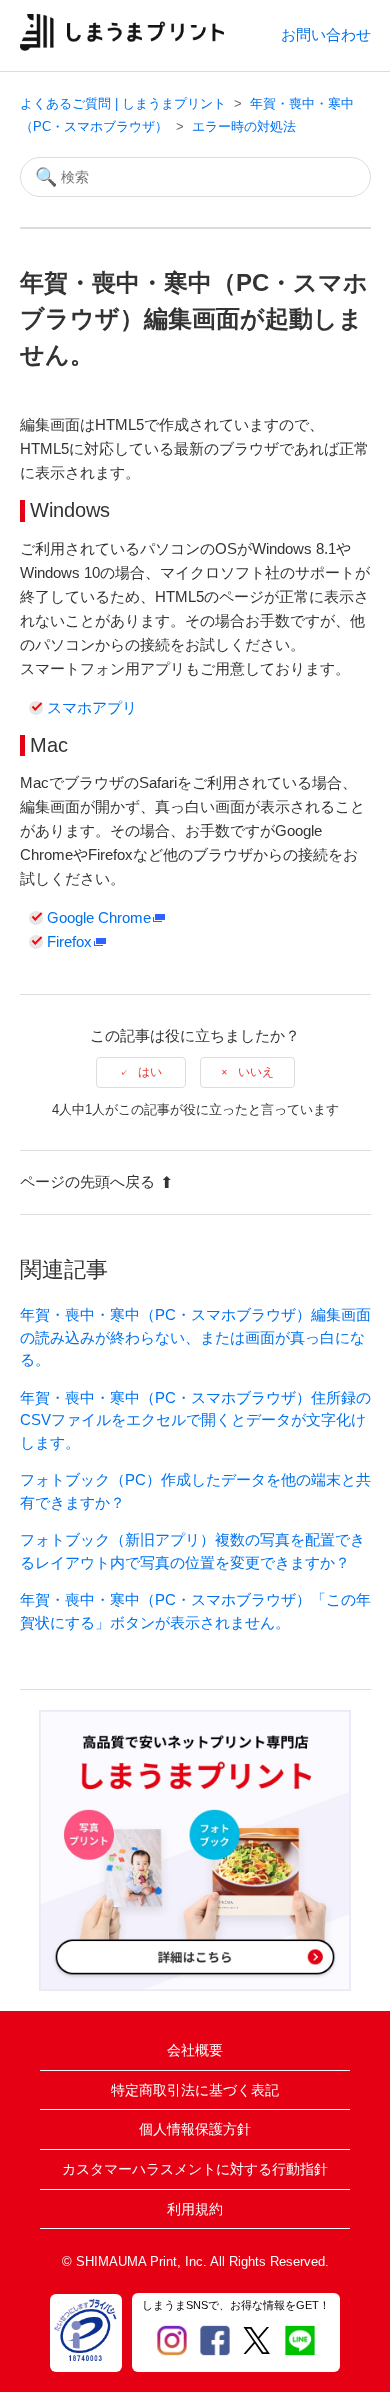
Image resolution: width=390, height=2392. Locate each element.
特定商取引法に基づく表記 (195, 2090)
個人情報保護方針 (195, 2129)
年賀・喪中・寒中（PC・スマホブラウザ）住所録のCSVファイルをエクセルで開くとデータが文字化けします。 (195, 1420)
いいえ (256, 1072)
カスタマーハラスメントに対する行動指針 (195, 2169)
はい (150, 1072)
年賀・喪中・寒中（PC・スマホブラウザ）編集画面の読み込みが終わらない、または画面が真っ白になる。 (195, 1337)
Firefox (69, 941)
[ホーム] (122, 45)
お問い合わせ (326, 34)
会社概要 (195, 2050)
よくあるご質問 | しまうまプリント (123, 103)
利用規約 (195, 2209)
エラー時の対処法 (244, 126)
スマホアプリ (92, 707)
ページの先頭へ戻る (87, 1181)
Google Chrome (99, 917)
